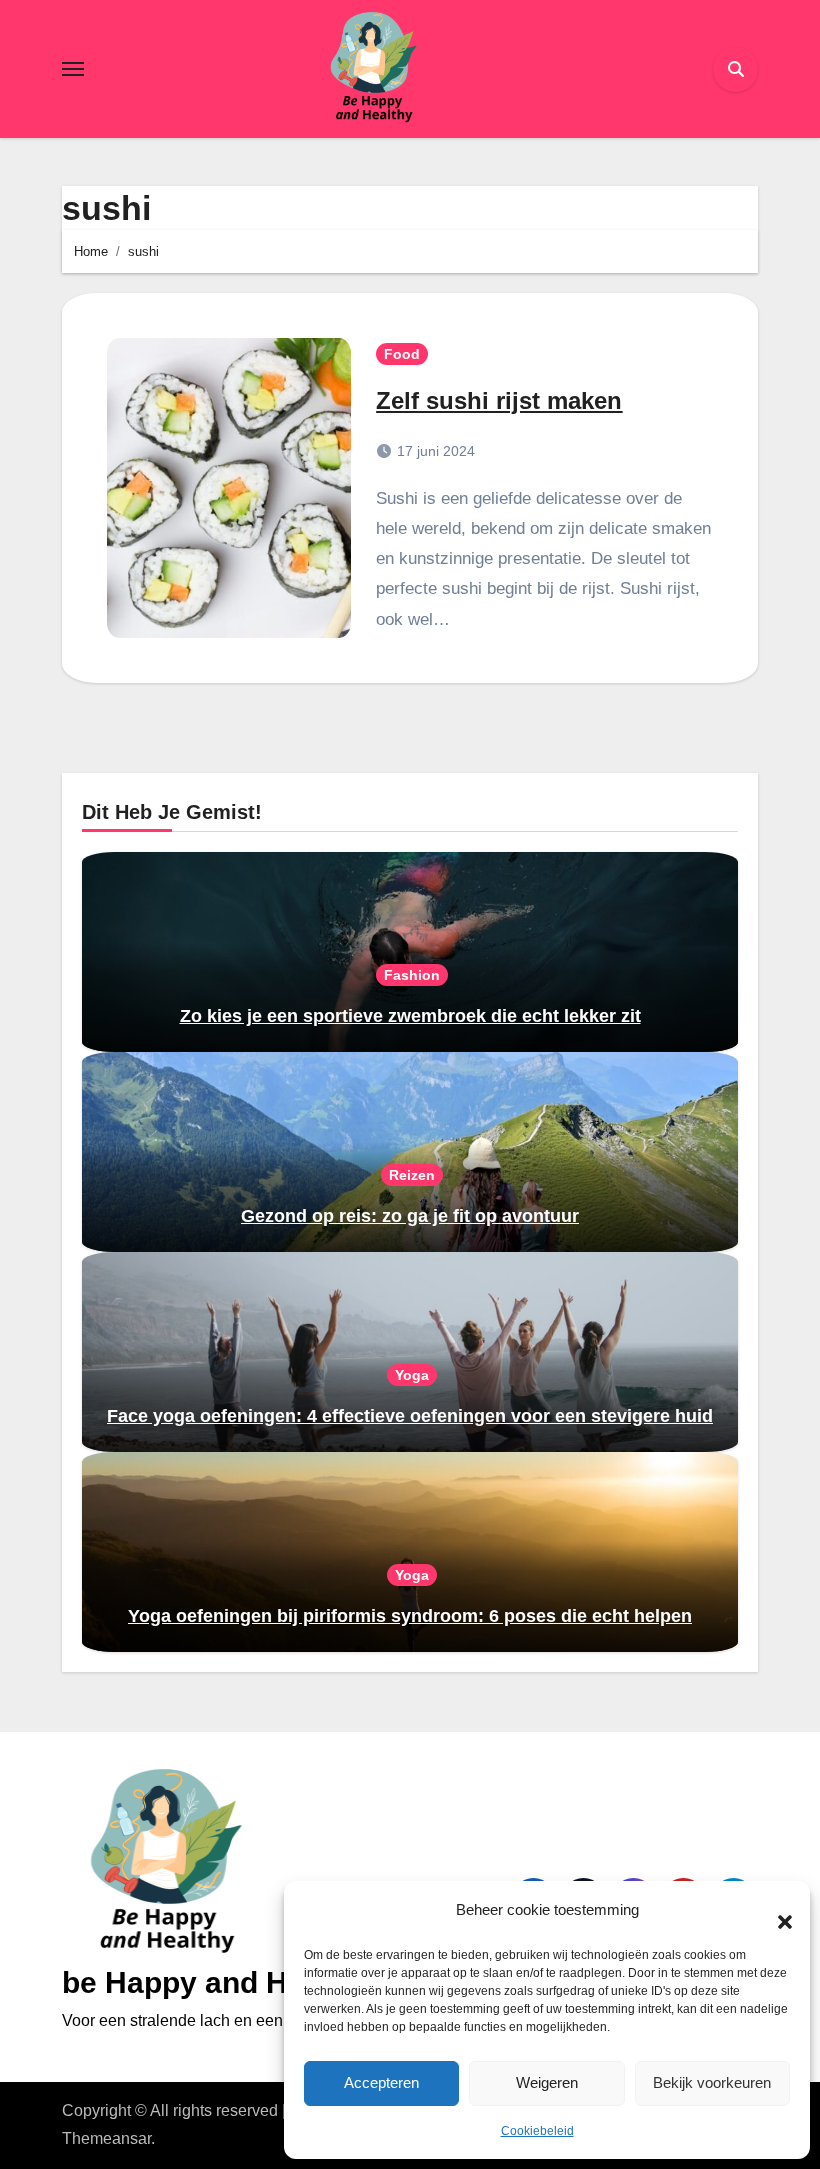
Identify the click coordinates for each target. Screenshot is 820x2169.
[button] (775, 1911)
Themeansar (106, 2138)
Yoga (412, 1375)
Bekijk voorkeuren (712, 2082)
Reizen (412, 1175)
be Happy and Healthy (218, 1982)
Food (402, 354)
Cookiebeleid (537, 2131)
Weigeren (547, 2082)
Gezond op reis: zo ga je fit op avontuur (410, 1216)
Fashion (412, 975)
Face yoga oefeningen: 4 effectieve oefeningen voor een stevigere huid (410, 1416)
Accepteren (381, 2082)
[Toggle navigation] (73, 69)
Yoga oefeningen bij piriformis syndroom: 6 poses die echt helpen (410, 1616)
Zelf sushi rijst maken (499, 400)
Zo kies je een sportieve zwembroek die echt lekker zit (410, 1016)
